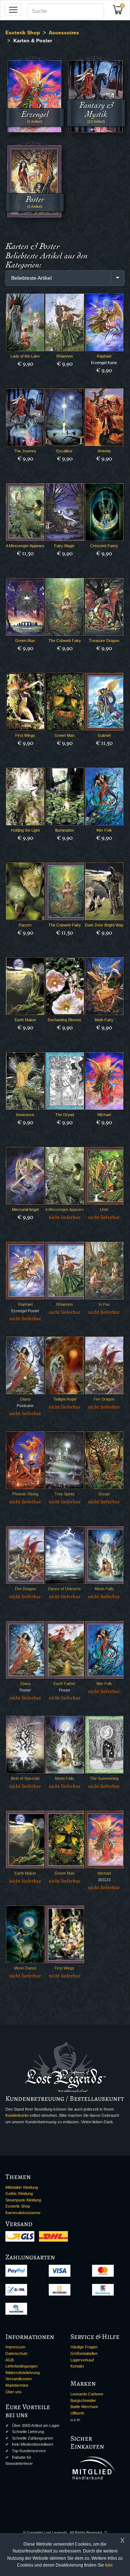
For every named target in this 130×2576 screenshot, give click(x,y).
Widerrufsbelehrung (23, 2373)
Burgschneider (83, 2400)
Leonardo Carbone (87, 2394)
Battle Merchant (84, 2407)
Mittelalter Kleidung (22, 2187)
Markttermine (17, 2385)
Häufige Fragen (84, 2347)
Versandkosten (19, 2379)
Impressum (15, 2347)
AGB (10, 2360)
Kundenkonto (17, 2115)
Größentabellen (84, 2353)
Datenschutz (17, 2353)
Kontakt (77, 2366)
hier (109, 2565)
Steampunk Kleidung (23, 2200)
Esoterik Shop (18, 2206)
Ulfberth (77, 2413)
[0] (120, 12)
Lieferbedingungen (21, 2366)
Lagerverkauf (82, 2360)
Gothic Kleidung (19, 2193)
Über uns (14, 2392)
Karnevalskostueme (23, 2213)
